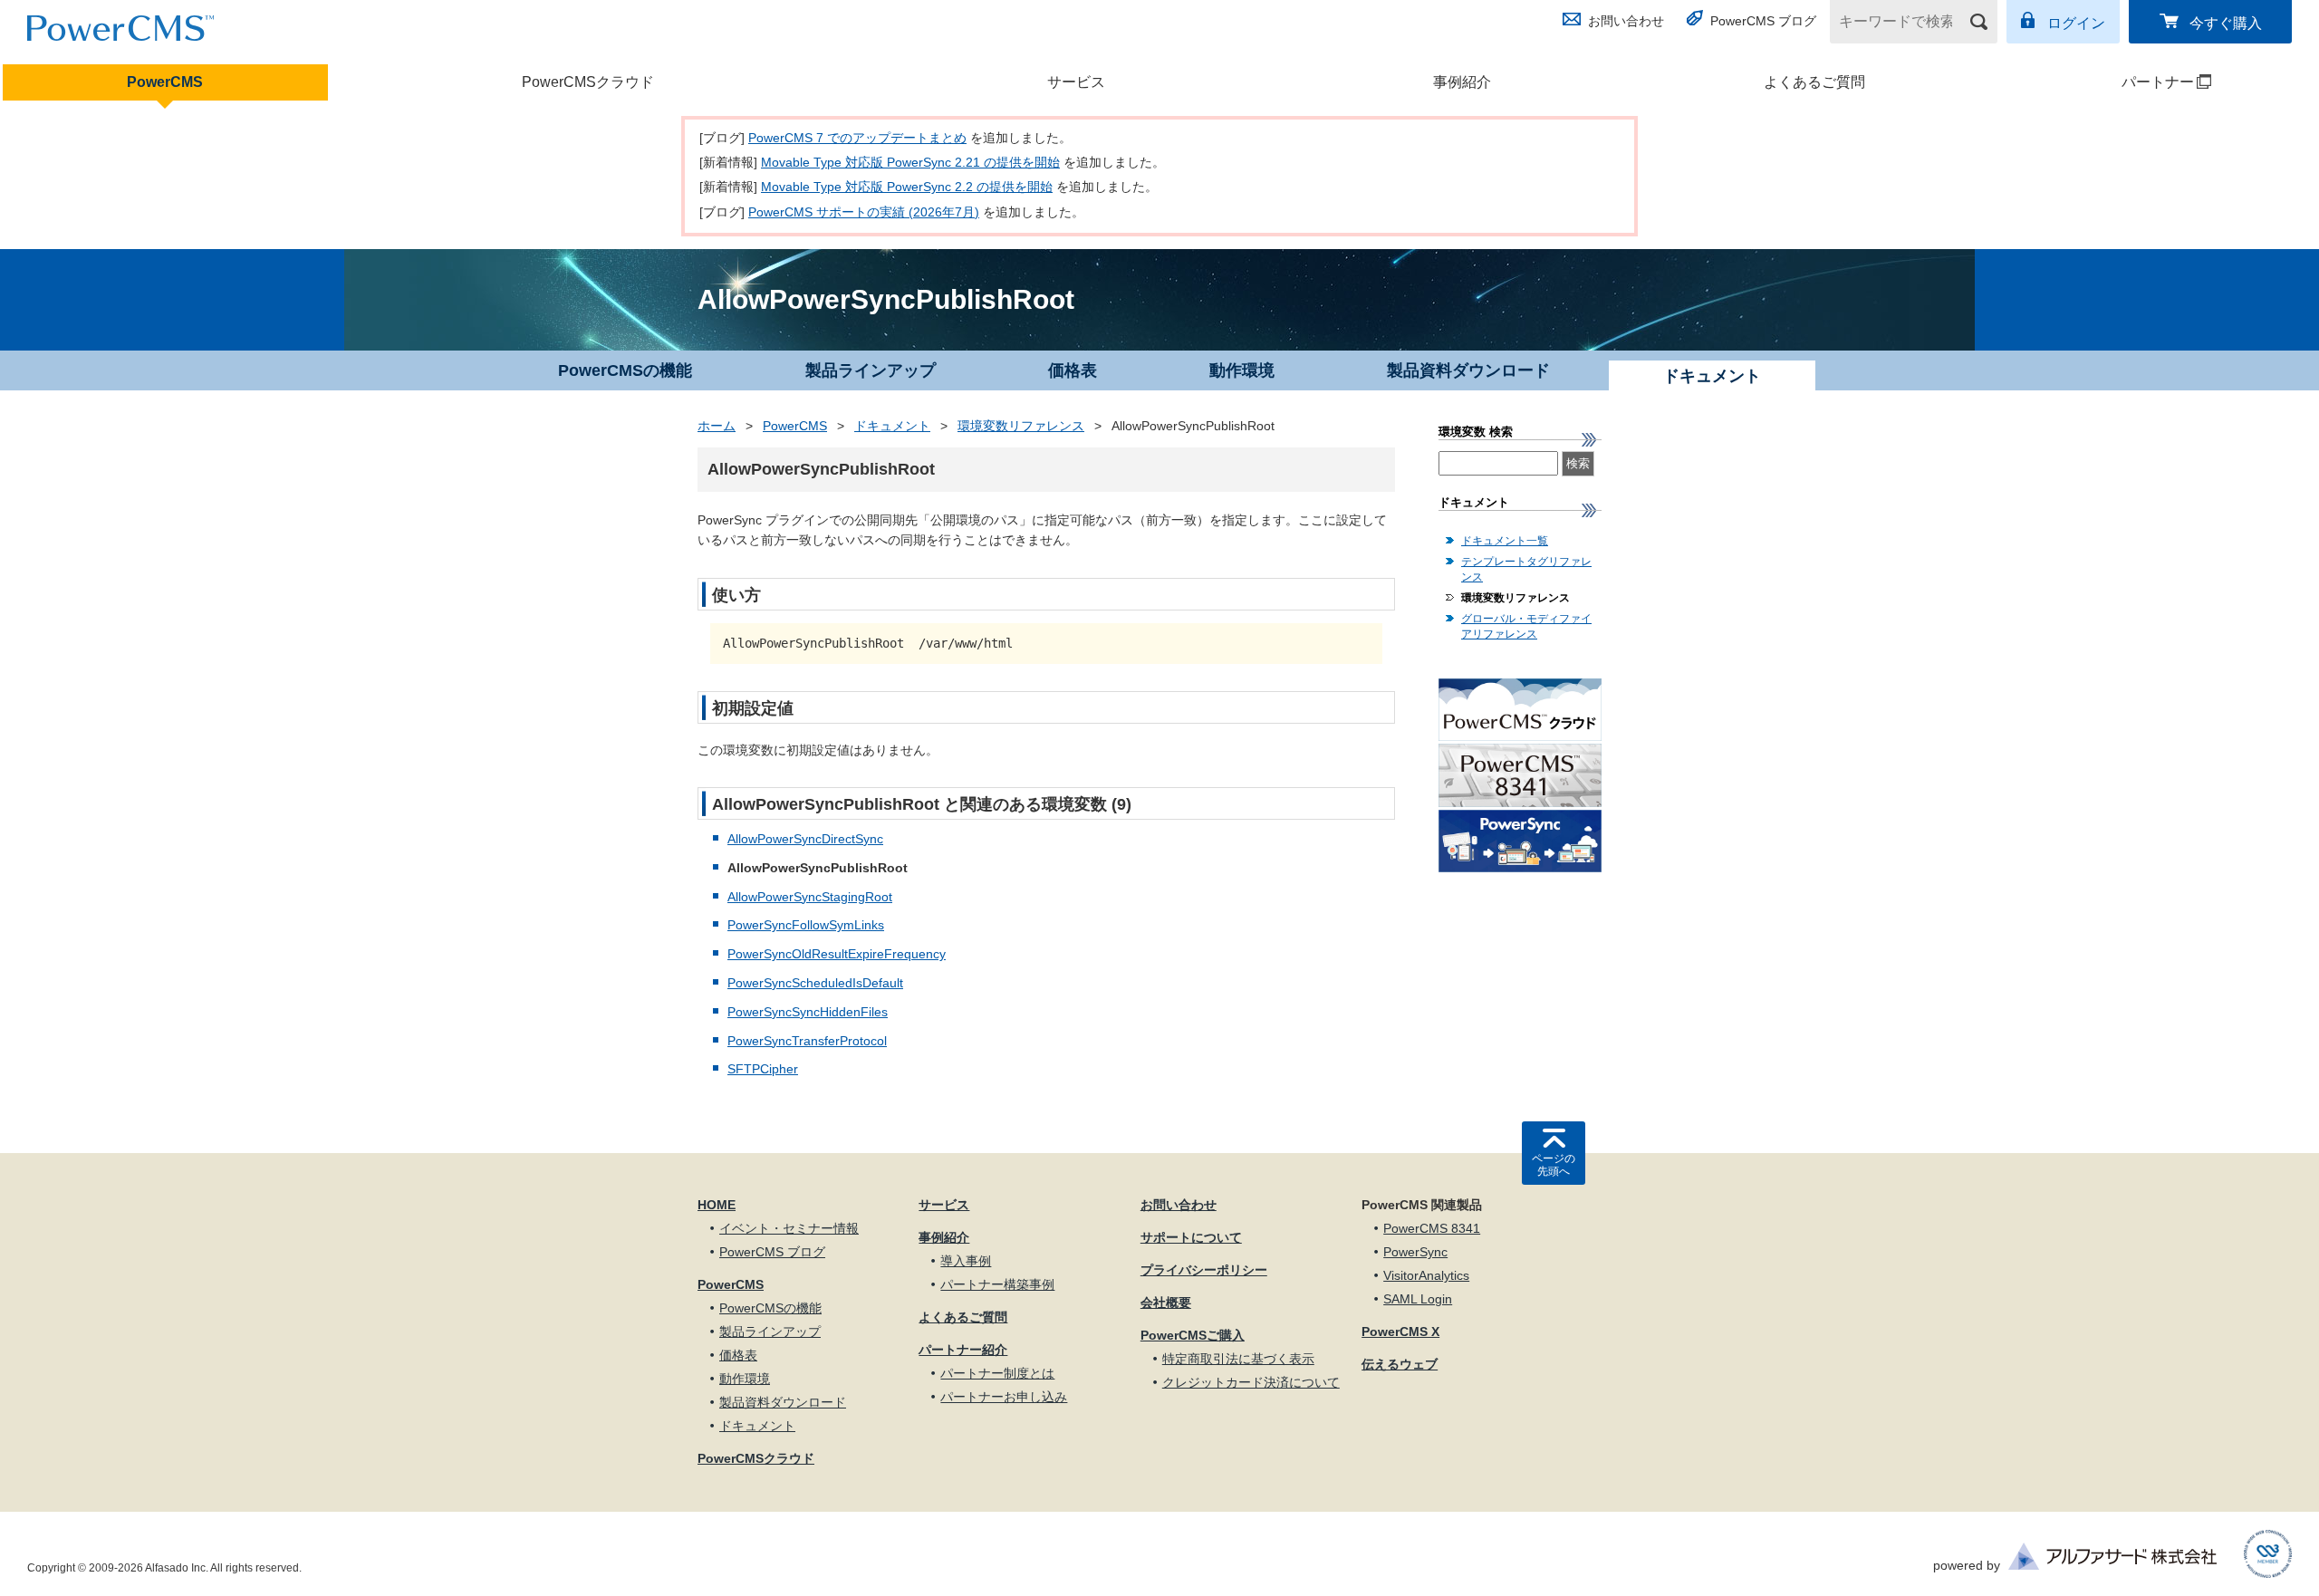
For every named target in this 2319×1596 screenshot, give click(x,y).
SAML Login (1418, 1299)
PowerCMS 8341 (1432, 1228)
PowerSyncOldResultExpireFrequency (837, 954)
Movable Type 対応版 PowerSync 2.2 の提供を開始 (907, 187)
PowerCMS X (1400, 1332)
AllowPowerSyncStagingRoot (810, 897)
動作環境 (1242, 370)
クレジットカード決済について (1251, 1382)
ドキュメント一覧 (1505, 541)
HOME (717, 1205)
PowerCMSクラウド (588, 82)
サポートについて (1191, 1237)
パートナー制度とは (997, 1373)
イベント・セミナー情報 (789, 1228)
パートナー (2104, 82)
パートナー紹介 (963, 1350)
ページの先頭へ (1554, 1165)
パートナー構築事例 (997, 1284)
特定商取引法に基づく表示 (1238, 1359)
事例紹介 (1462, 82)
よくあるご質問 (1814, 82)
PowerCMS (165, 82)
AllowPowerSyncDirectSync (805, 839)
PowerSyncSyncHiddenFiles (808, 1012)
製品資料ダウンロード (1468, 370)
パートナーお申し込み (1004, 1397)
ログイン (2076, 23)
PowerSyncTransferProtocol (807, 1041)
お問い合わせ (1626, 21)
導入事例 (966, 1261)
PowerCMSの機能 (625, 370)
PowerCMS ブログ (1763, 21)
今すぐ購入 (2226, 23)
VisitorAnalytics (1426, 1275)
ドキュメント (892, 426)
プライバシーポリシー (1204, 1270)
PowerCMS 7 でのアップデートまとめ (857, 138)
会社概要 (1166, 1303)
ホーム (717, 426)
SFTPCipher (763, 1069)
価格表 (1073, 370)
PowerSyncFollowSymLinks (806, 925)
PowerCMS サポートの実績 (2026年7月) (864, 212)
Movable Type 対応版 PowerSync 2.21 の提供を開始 (910, 162)
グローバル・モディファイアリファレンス (1526, 626)
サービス (1076, 82)
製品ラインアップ (871, 370)
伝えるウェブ (1400, 1364)
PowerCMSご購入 (1193, 1335)
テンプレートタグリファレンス (1526, 569)
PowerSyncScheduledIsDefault (815, 983)
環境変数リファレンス (1021, 426)
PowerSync (1415, 1252)
